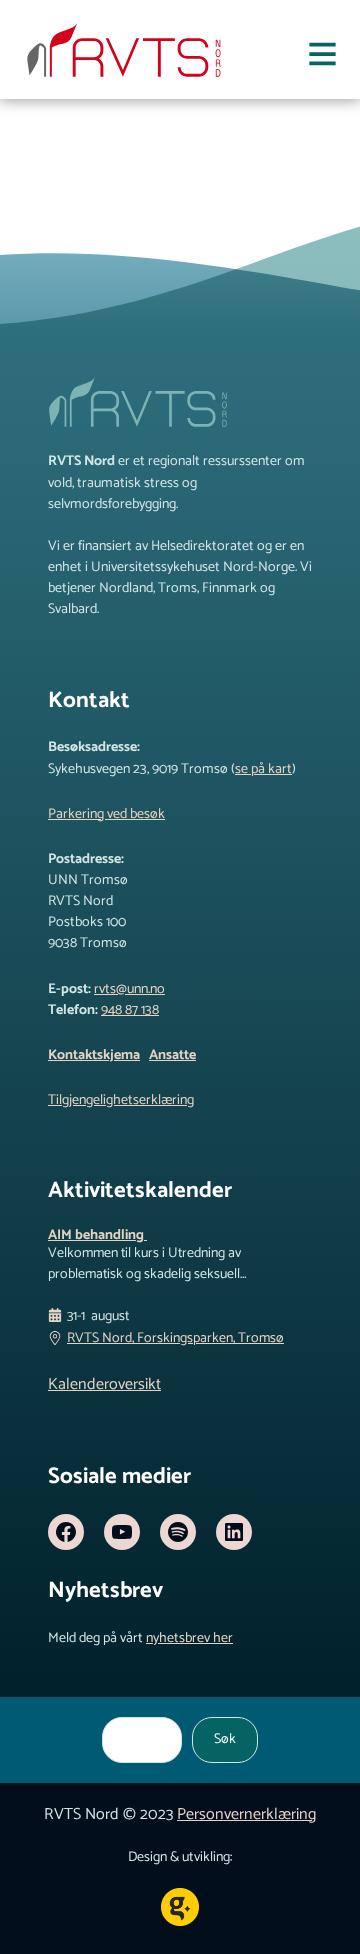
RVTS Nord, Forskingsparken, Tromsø (175, 1338)
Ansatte (172, 1055)
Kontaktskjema (94, 1055)
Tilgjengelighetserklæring (121, 1100)
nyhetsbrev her (189, 1638)
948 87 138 (130, 1010)
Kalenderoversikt (104, 1384)
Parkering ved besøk (106, 814)
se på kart (263, 769)
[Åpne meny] (322, 58)
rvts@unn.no (129, 989)
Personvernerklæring (246, 1814)
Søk (225, 1739)
